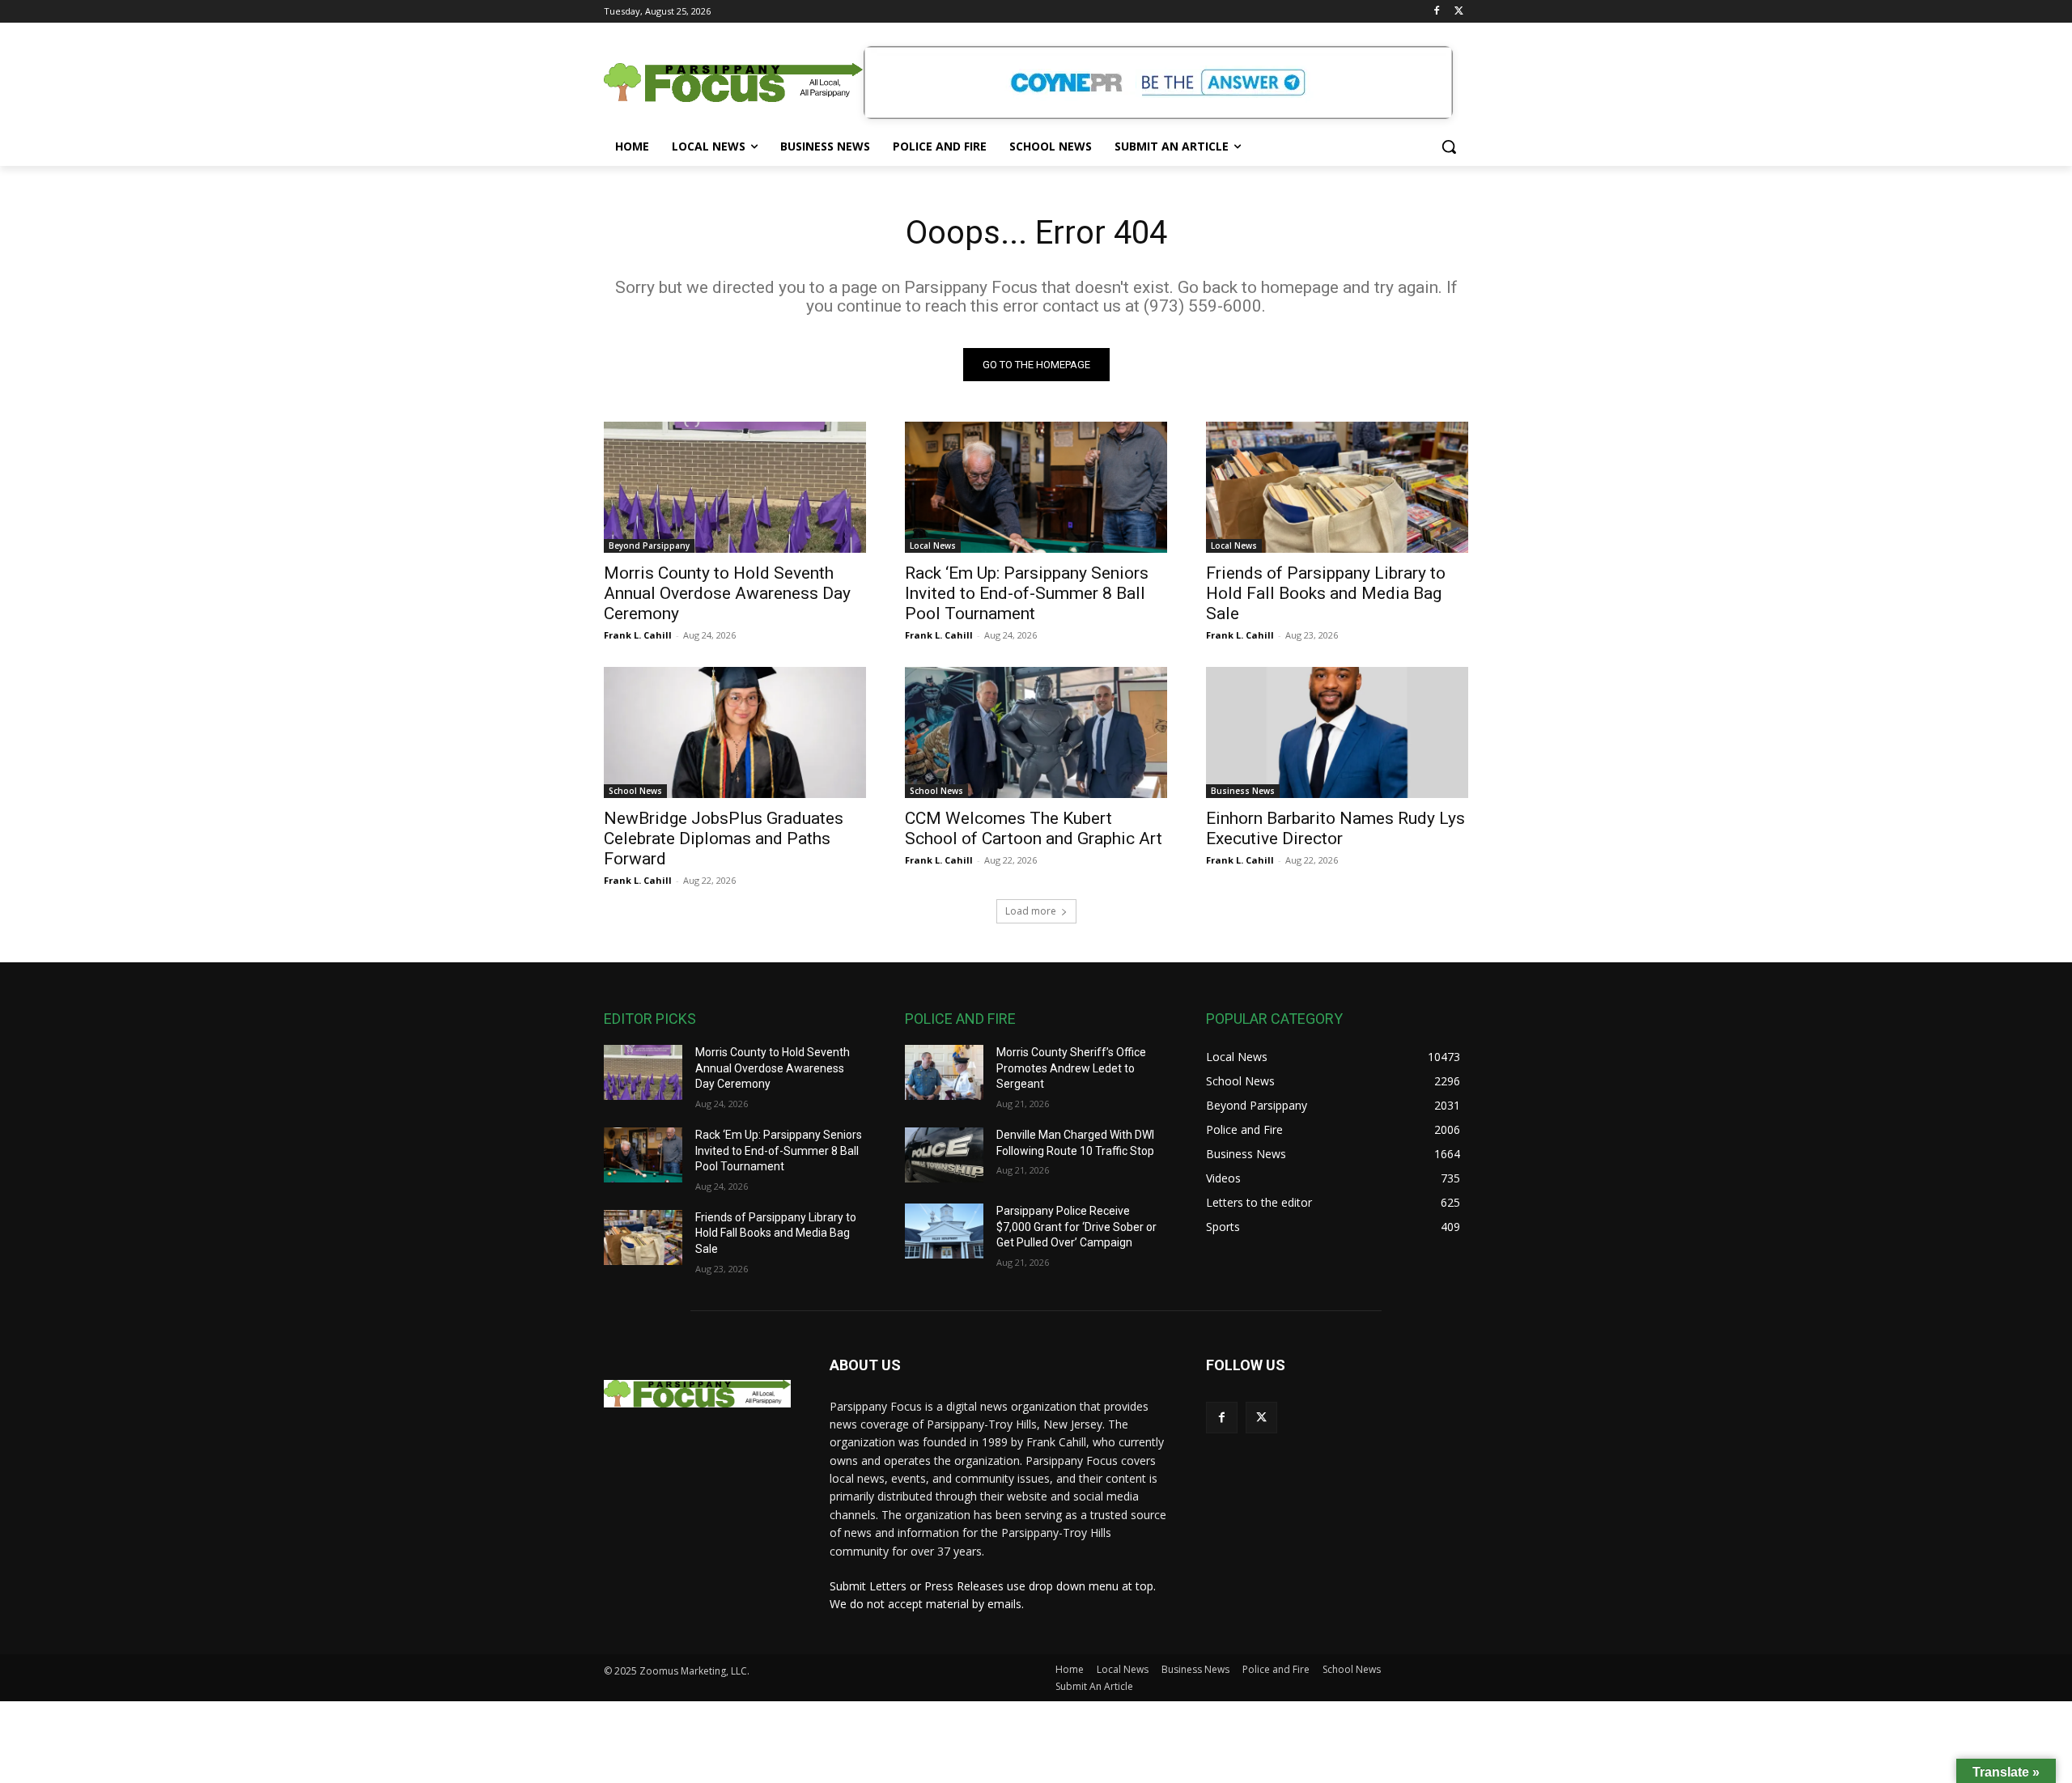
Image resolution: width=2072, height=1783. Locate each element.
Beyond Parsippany (649, 546)
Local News (933, 546)
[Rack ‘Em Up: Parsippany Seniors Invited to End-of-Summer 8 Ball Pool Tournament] (1036, 487)
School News (635, 791)
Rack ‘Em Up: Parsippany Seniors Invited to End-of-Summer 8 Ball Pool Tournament (1027, 593)
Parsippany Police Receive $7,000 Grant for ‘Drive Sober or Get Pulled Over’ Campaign (1076, 1227)
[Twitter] (1459, 12)
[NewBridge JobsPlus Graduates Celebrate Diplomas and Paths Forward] (735, 732)
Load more (1031, 911)
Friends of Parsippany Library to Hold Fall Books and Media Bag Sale (1326, 593)
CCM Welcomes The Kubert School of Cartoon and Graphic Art (1034, 828)
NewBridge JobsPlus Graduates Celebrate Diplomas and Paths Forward (724, 838)
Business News (1243, 791)
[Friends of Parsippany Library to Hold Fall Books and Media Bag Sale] (1337, 487)
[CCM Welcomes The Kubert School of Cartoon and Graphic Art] (1036, 732)
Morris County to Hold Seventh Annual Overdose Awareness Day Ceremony (727, 593)
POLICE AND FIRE (960, 1019)
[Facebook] (1436, 12)
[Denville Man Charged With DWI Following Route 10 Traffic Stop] (944, 1155)
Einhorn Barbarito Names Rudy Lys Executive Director (1335, 828)
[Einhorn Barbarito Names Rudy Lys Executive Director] (1337, 732)
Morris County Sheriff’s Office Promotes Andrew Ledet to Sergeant (1071, 1068)
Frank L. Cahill (638, 635)
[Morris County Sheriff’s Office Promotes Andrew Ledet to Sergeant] (944, 1072)
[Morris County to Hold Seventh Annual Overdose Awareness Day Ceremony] (735, 487)
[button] (1449, 146)
